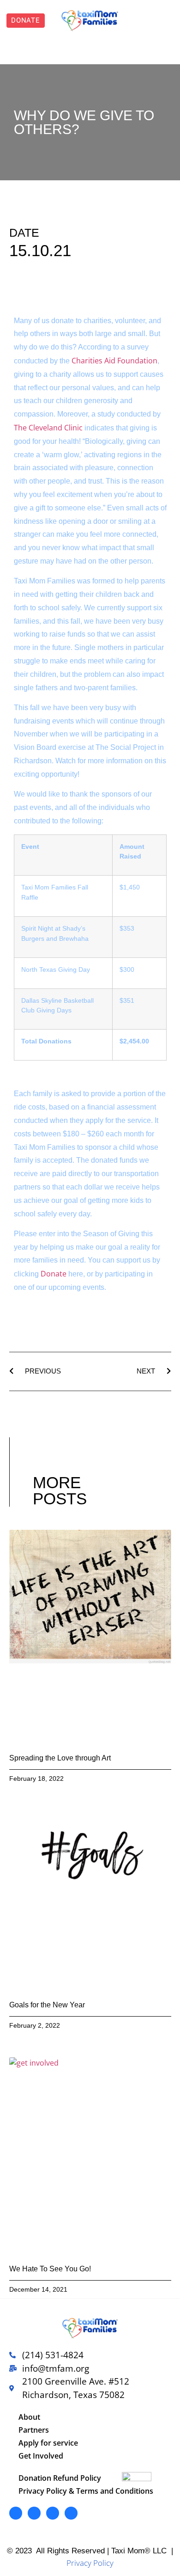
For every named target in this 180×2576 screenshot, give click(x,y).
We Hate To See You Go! (50, 2269)
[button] (150, 21)
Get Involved (41, 2456)
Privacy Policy (90, 2563)
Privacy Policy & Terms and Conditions (86, 2491)
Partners (34, 2430)
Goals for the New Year (47, 2005)
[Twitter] (34, 2513)
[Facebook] (16, 2513)
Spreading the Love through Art (60, 1758)
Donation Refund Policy (60, 2478)
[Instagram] (53, 2513)
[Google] (71, 2513)
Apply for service (48, 2443)
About (29, 2417)
